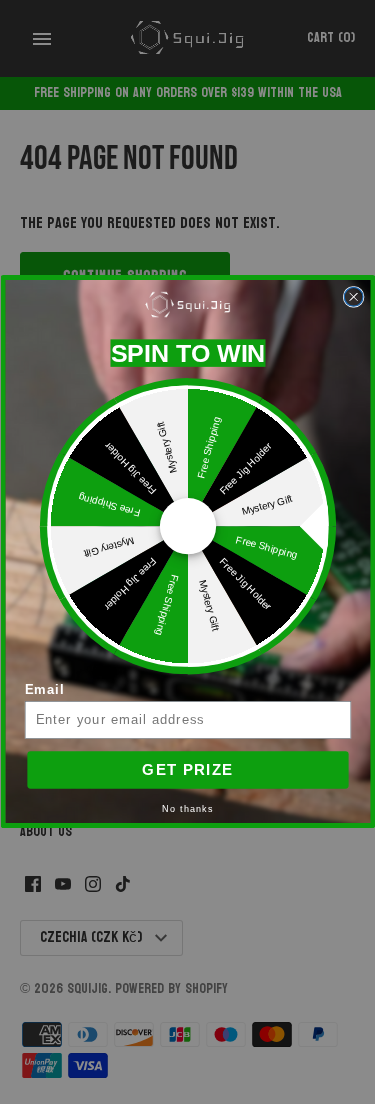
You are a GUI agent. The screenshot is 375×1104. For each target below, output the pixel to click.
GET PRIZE (187, 770)
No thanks (187, 810)
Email (44, 691)
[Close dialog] (353, 297)
